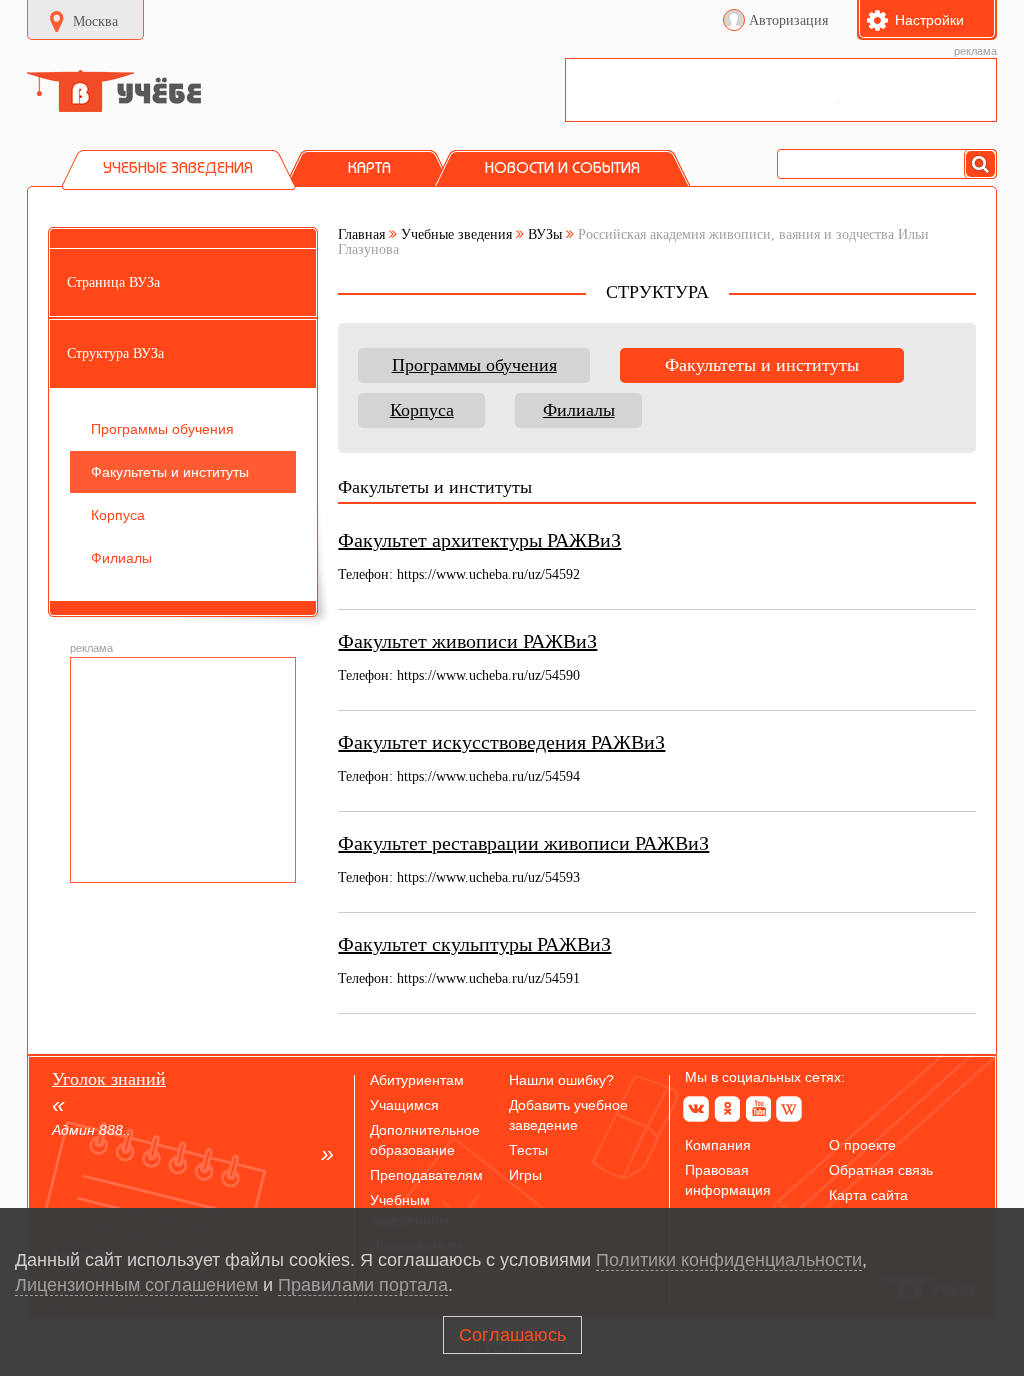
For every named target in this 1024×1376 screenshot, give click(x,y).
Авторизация (788, 20)
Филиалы (579, 410)
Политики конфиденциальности (729, 1260)
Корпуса (422, 410)
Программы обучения (474, 365)
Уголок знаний (109, 1079)
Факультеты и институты (762, 365)
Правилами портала (363, 1285)
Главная (361, 234)
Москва (95, 21)
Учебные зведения (456, 234)
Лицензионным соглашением (136, 1285)
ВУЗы (545, 234)
